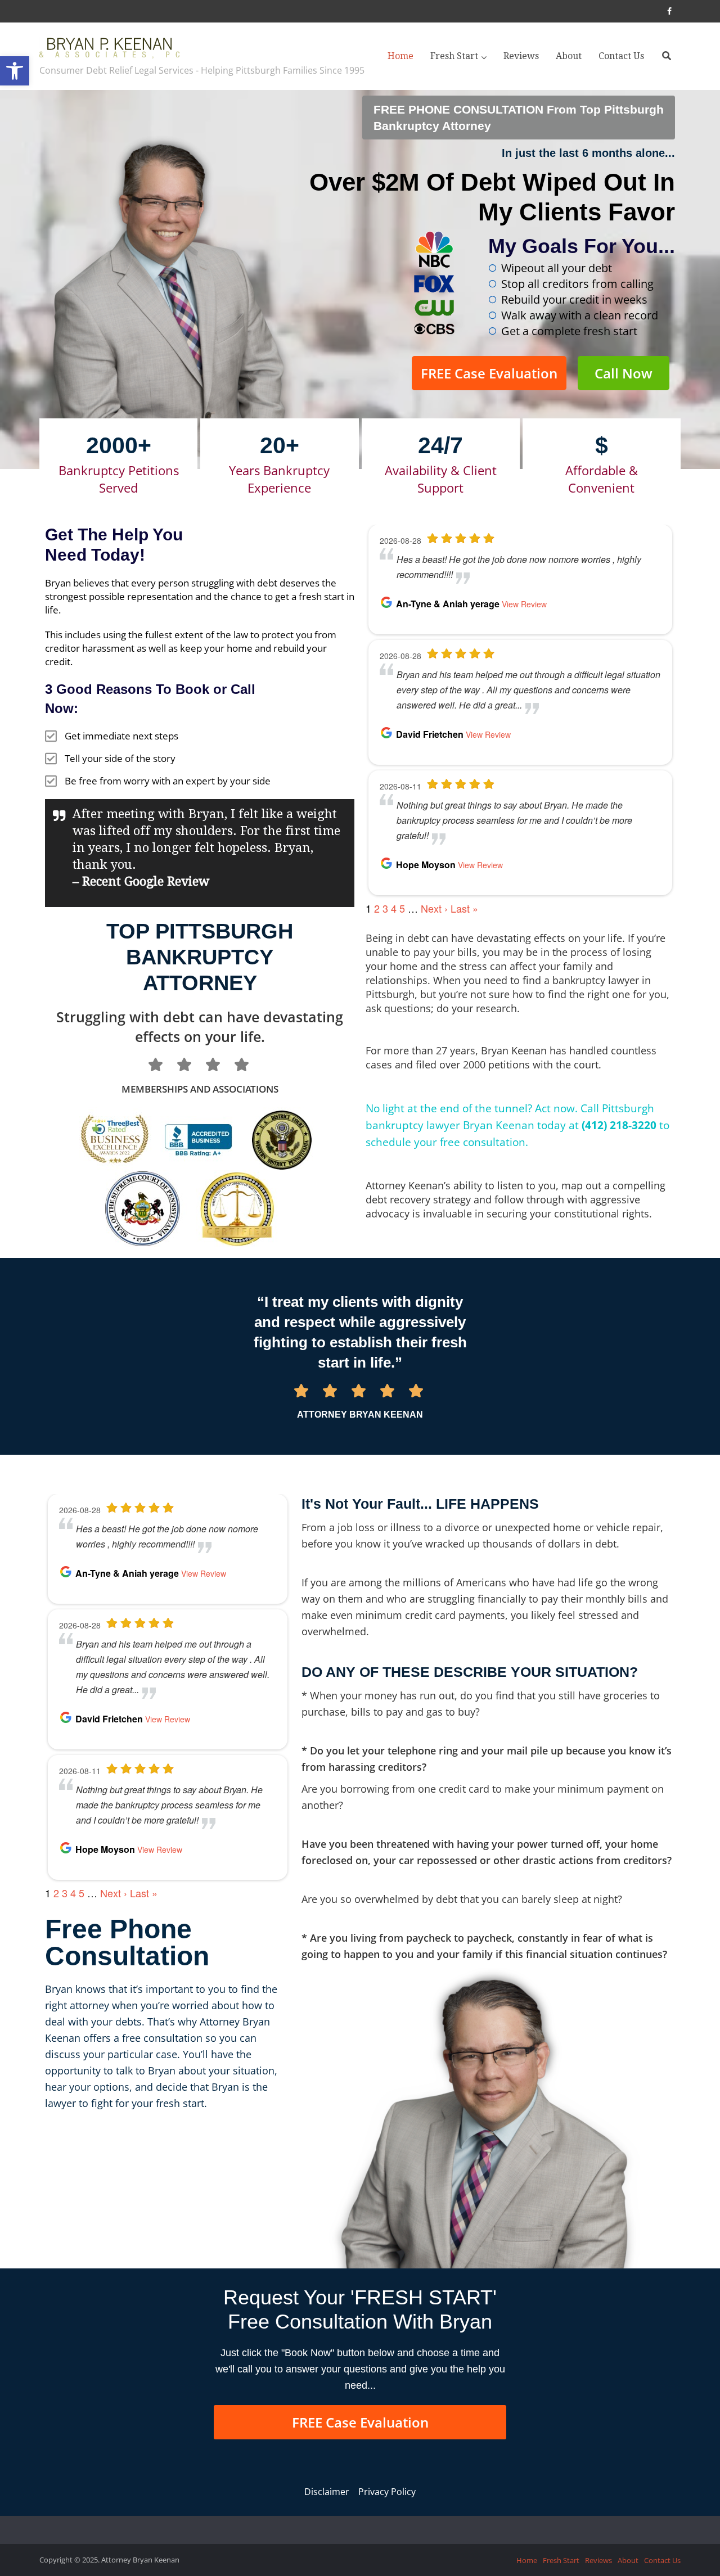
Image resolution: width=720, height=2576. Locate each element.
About (569, 56)
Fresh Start (454, 56)
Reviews (521, 56)
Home (400, 56)
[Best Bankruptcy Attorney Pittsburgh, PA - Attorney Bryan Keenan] (110, 45)
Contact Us (621, 56)
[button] (15, 71)
